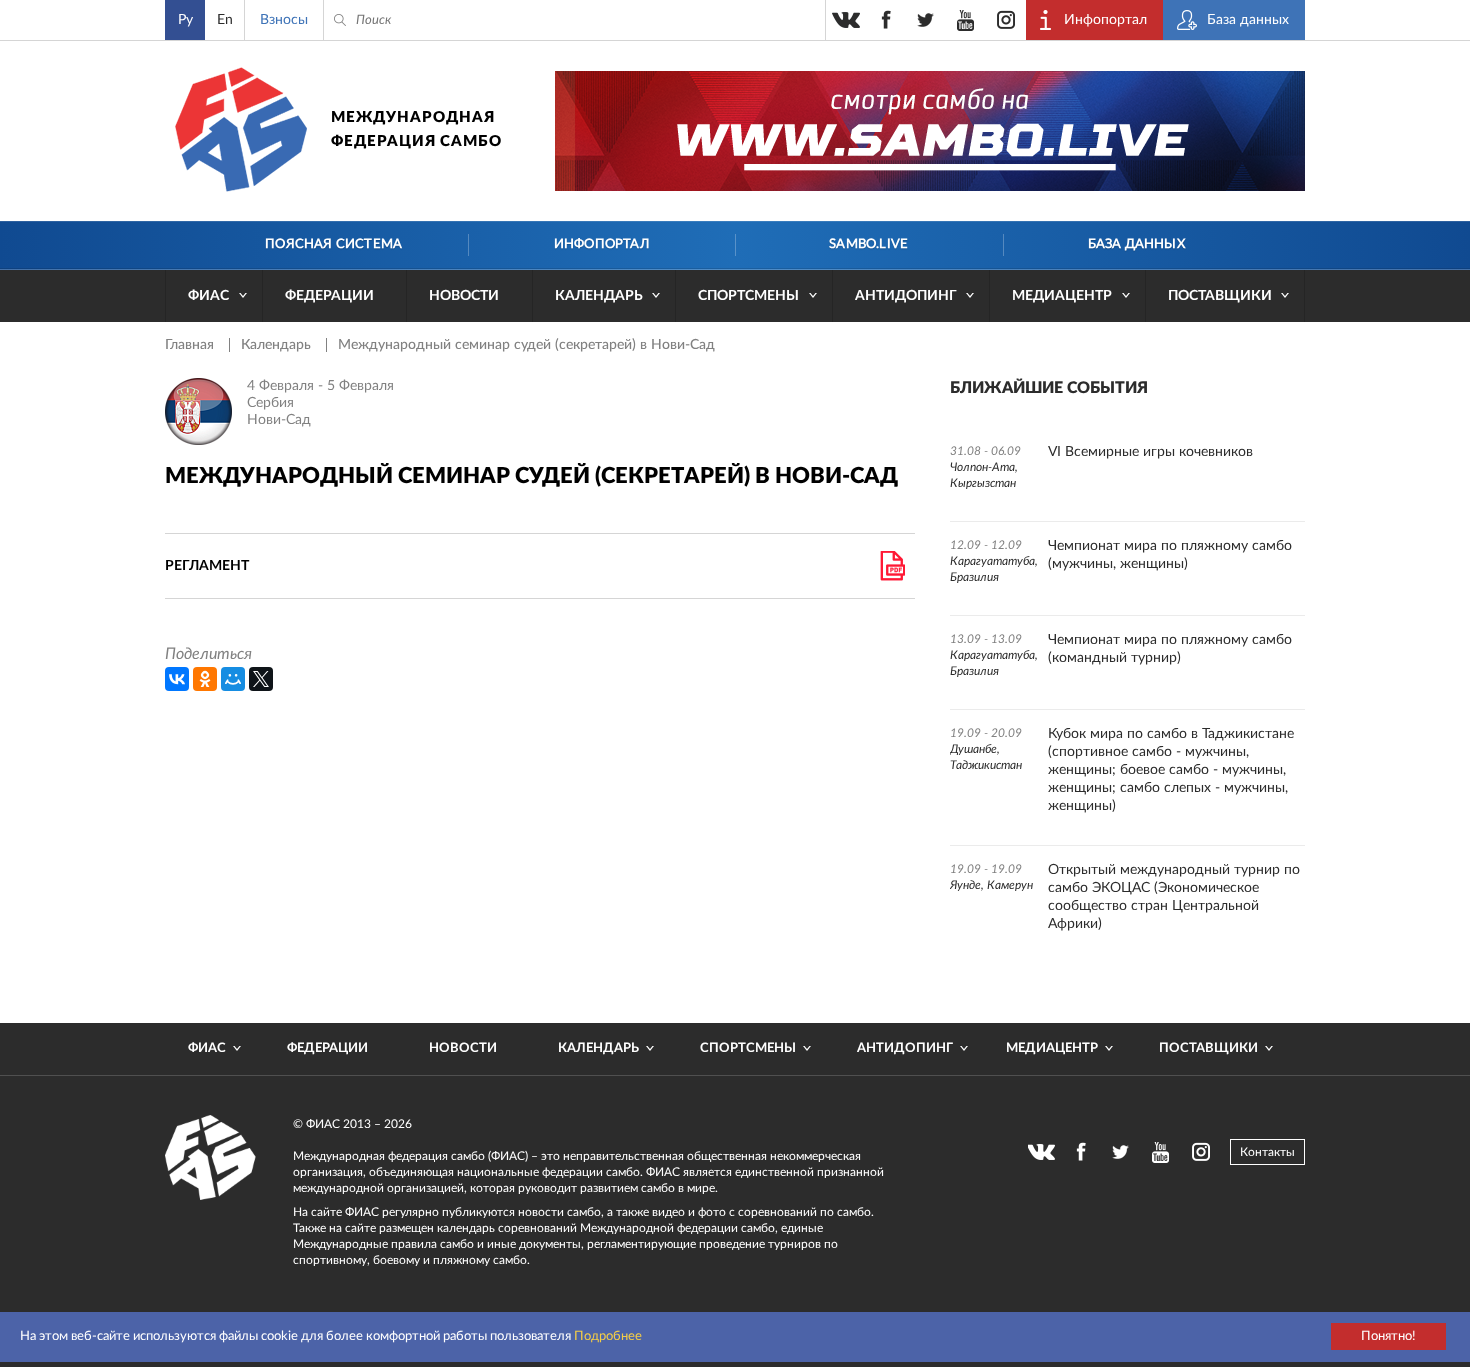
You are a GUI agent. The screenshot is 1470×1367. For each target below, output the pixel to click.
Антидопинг (906, 296)
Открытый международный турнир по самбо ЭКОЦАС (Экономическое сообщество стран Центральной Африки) (1174, 897)
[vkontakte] (846, 20)
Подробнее (608, 1336)
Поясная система (333, 244)
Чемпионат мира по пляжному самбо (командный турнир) (1170, 649)
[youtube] (966, 20)
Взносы (284, 20)
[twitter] (926, 20)
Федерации (329, 296)
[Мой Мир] (233, 679)
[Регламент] (892, 566)
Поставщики (1220, 296)
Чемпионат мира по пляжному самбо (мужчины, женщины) (1170, 555)
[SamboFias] (211, 1158)
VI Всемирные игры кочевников (1150, 452)
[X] (261, 679)
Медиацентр (1062, 296)
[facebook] (886, 20)
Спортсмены (748, 296)
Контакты (1267, 1152)
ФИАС (208, 296)
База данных (1136, 244)
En (225, 20)
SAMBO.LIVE (868, 244)
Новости (464, 296)
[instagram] (1006, 20)
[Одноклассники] (205, 679)
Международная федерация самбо (416, 129)
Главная (191, 345)
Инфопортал (601, 244)
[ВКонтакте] (177, 679)
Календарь (599, 296)
